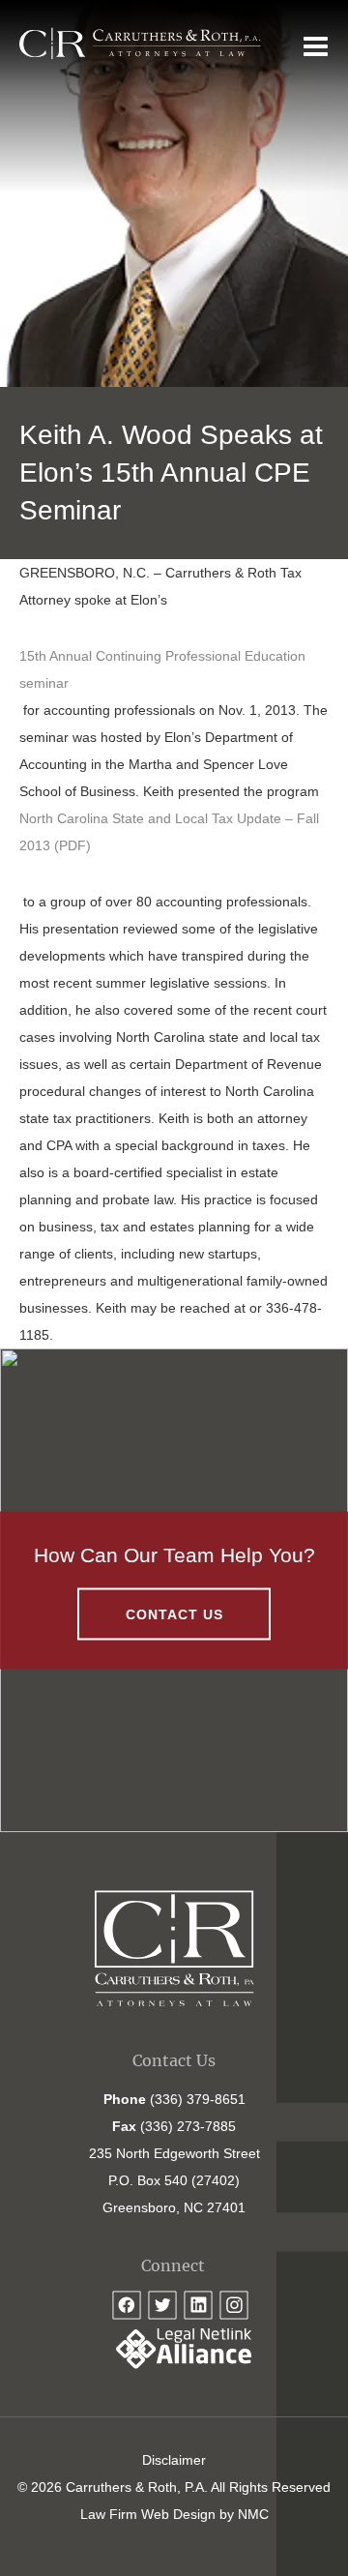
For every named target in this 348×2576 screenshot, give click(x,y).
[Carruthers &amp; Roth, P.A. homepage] (140, 44)
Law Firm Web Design (148, 2514)
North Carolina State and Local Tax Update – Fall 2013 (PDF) (169, 832)
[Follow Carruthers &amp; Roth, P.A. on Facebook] (127, 2305)
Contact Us (174, 1614)
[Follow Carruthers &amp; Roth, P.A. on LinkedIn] (198, 2305)
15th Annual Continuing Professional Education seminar (162, 669)
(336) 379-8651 (198, 2099)
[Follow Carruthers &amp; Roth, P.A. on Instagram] (234, 2305)
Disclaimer (174, 2460)
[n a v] (316, 45)
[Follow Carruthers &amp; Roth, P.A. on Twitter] (162, 2305)
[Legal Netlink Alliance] (174, 2364)
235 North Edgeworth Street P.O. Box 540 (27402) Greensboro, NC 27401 (174, 2180)
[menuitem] (174, 2460)
